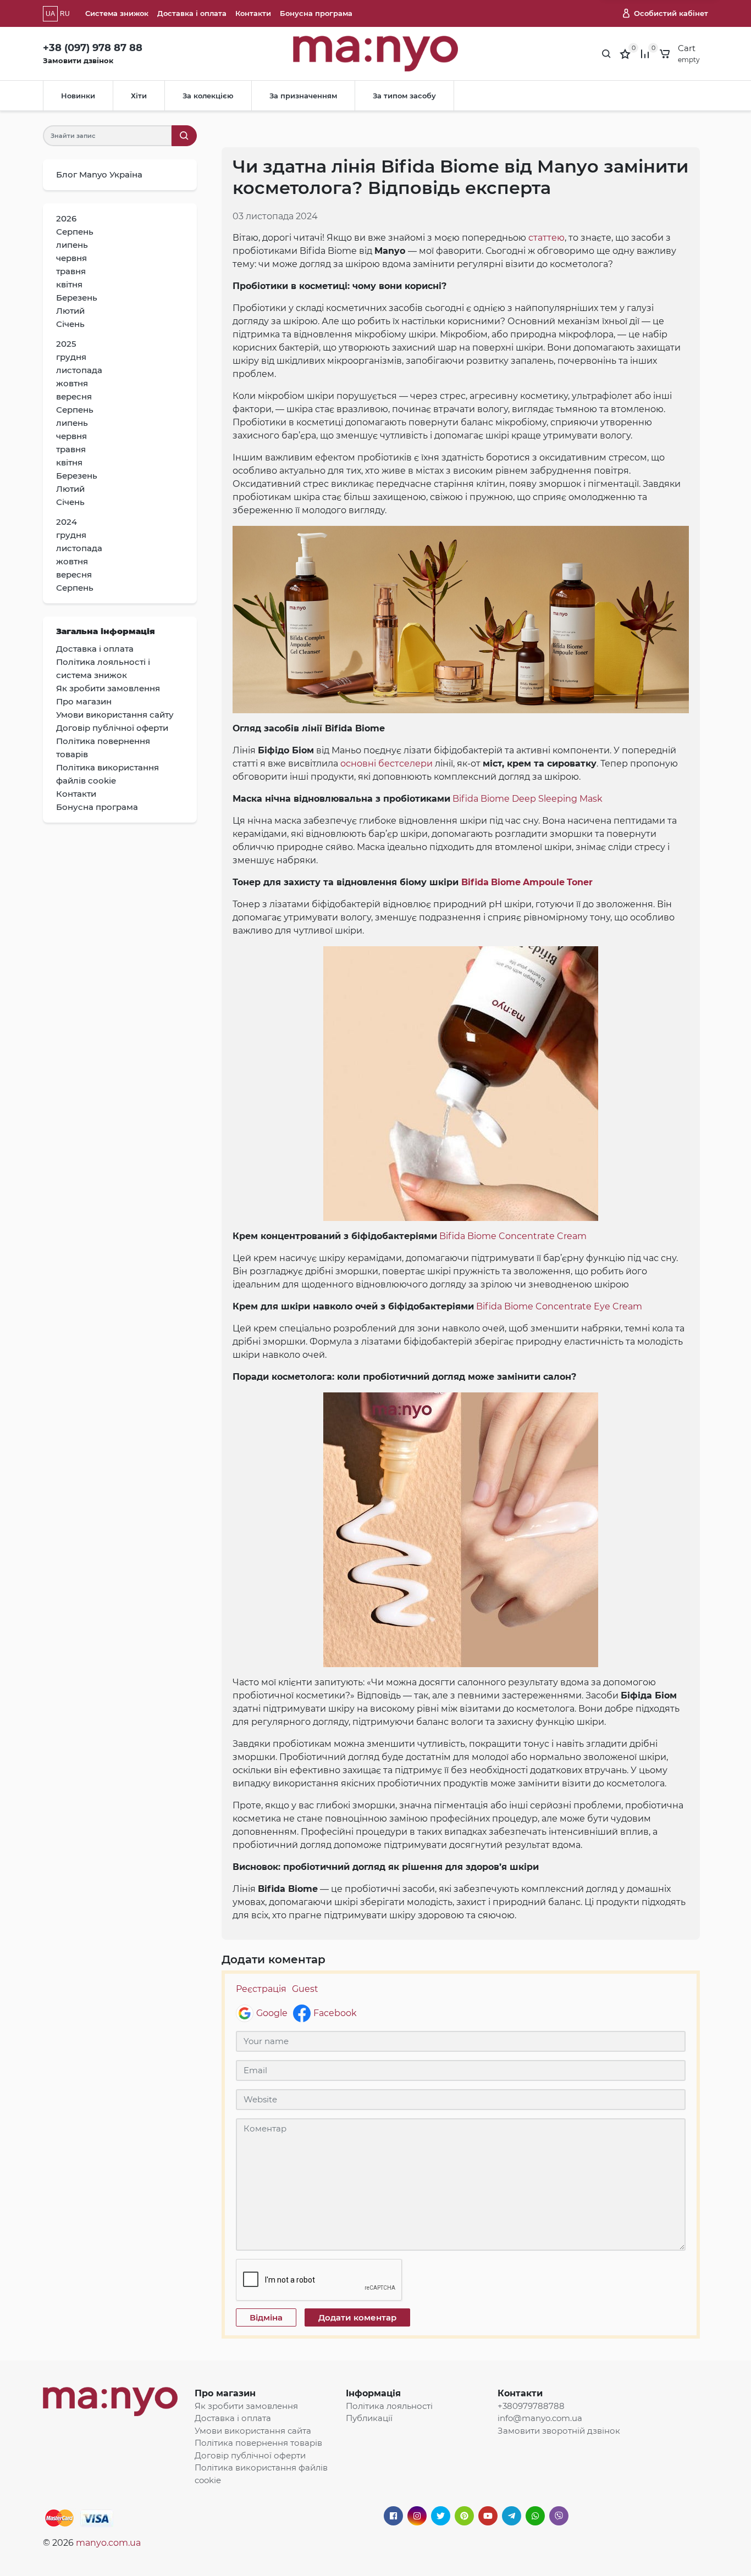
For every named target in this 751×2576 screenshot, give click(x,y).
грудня (71, 357)
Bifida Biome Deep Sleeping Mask (528, 799)
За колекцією (208, 96)
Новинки (78, 96)
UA (50, 14)
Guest (305, 1989)
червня (71, 258)
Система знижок (117, 13)
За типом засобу (404, 96)
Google (272, 2013)
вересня (74, 396)
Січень (70, 324)
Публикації (369, 2418)
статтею (546, 238)
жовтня (72, 383)
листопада (79, 370)
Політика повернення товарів (258, 2443)
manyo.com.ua (108, 2543)
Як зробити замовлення (246, 2406)
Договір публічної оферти (250, 2455)
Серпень (75, 232)
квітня (69, 284)
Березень (77, 298)
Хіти (139, 96)
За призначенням (303, 96)
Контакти (253, 13)
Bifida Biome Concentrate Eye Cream (559, 1306)
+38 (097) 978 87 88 (93, 48)
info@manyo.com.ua (540, 2418)
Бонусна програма (316, 13)
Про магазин (225, 2393)
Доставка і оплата (192, 13)
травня (71, 271)
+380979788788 (531, 2406)
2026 (66, 218)
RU (65, 14)
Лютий (70, 311)
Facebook (335, 2013)
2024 (67, 522)
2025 (66, 344)
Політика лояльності (389, 2406)
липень (72, 245)
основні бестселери (386, 764)
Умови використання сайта (253, 2431)
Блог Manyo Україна (99, 174)
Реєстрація (261, 1989)
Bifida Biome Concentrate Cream (513, 1236)
